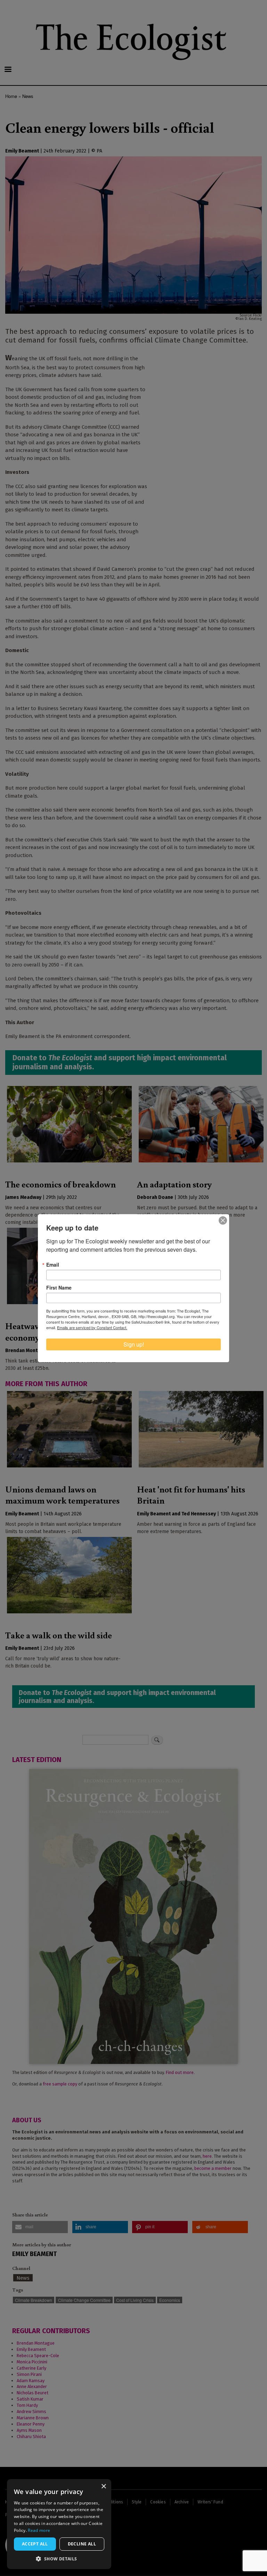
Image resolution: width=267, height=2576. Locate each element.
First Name (59, 1287)
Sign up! (134, 1344)
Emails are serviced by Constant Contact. (92, 1327)
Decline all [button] (82, 2544)
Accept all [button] (35, 2544)
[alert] (59, 2524)
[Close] (223, 1220)
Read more (39, 2530)
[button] (59, 2559)
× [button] (103, 2487)
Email (53, 1265)
